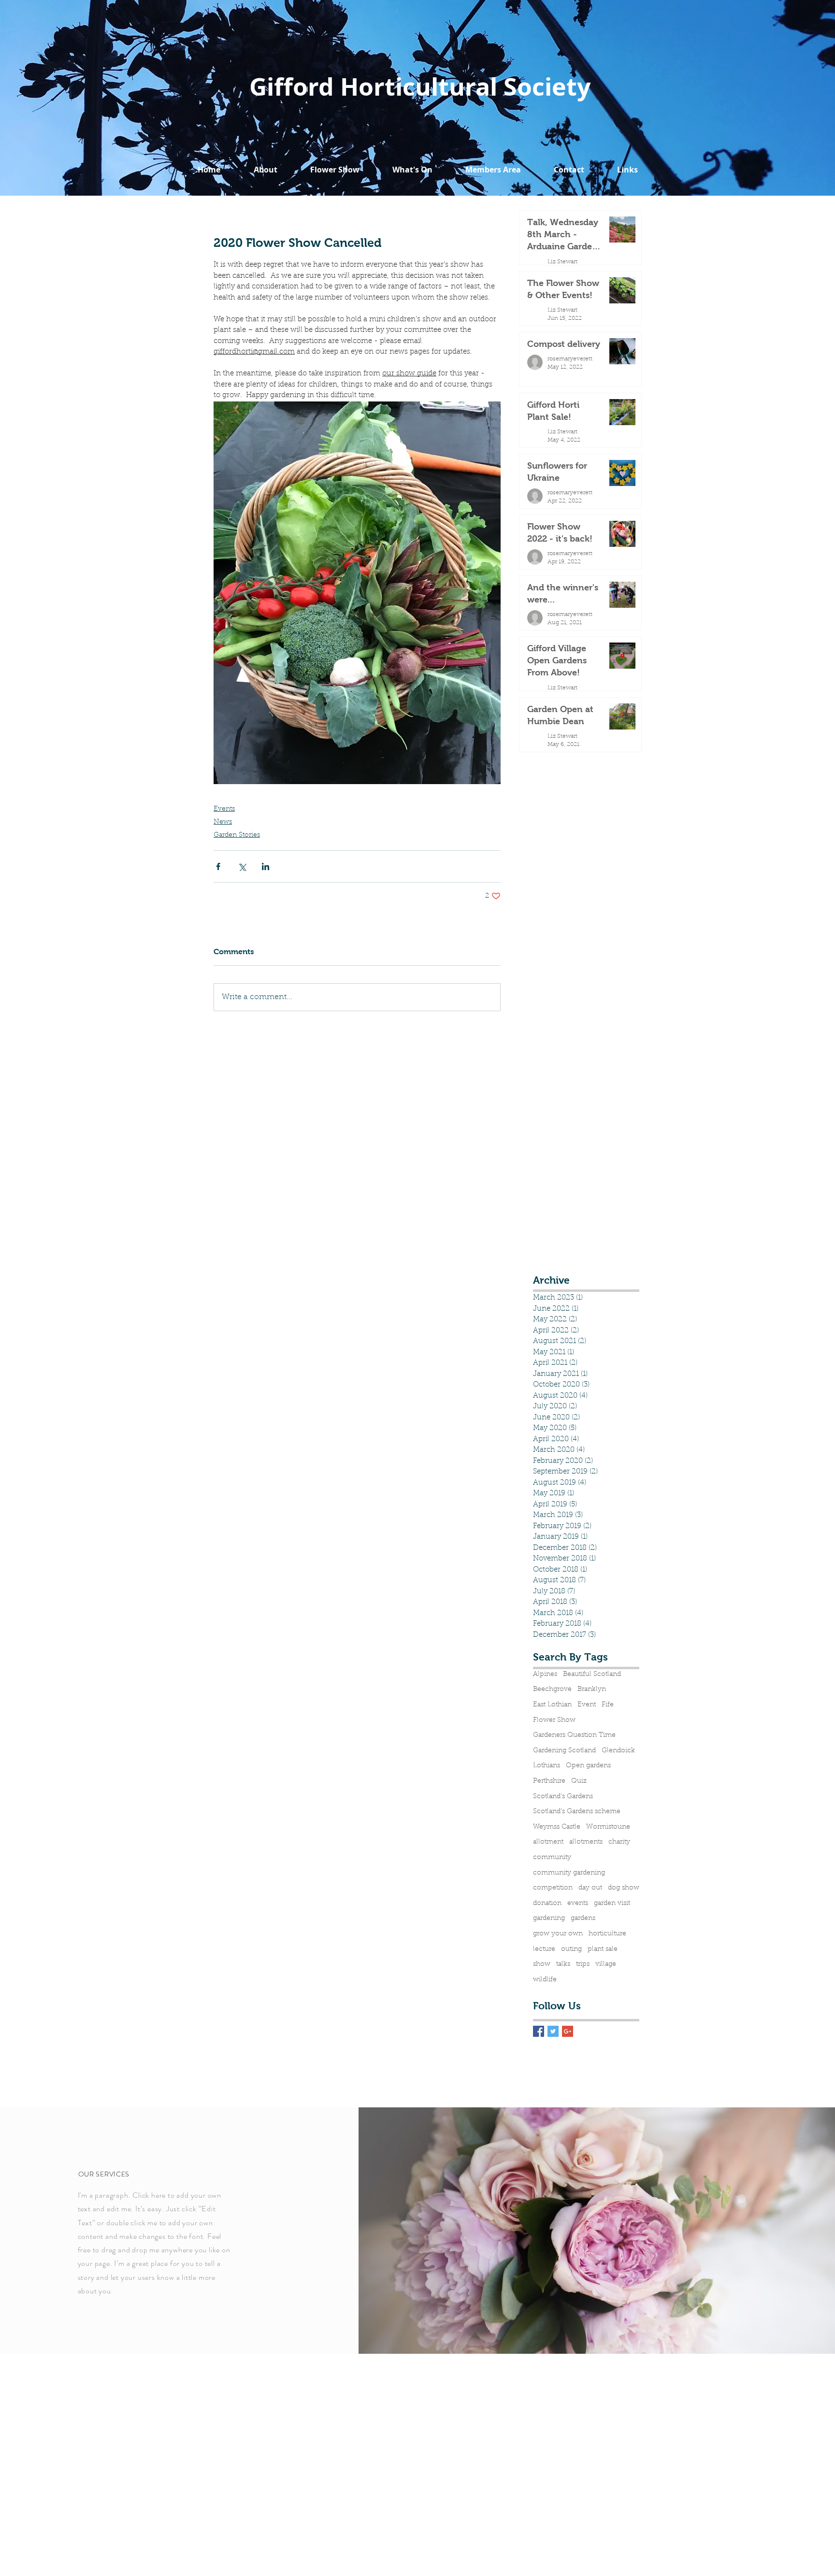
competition (553, 1888)
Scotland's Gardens (563, 1797)
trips (583, 1964)
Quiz (579, 1781)
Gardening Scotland (564, 1751)
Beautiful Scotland (592, 1674)
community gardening (569, 1873)
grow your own (558, 1934)
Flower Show (554, 1720)
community (552, 1858)
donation (547, 1903)
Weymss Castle (557, 1827)
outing (571, 1949)
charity (619, 1842)
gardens (583, 1918)
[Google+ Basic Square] (568, 2031)
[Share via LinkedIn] (266, 866)
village (606, 1964)
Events (224, 809)
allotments (586, 1842)
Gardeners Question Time (574, 1735)
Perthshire (549, 1781)
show (542, 1964)
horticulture (607, 1934)
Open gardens (588, 1766)
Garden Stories (237, 835)
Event (587, 1705)
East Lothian (552, 1705)
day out (590, 1888)
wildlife (545, 1980)
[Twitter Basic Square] (553, 2031)
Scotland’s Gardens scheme (577, 1812)
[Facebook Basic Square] (539, 2031)
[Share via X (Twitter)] (242, 866)
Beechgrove (552, 1689)
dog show (624, 1888)
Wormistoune (608, 1827)
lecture (544, 1949)
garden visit (612, 1903)
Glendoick (618, 1751)
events (578, 1903)
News (223, 822)
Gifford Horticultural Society (420, 87)
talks (563, 1964)
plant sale (603, 1949)
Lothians (547, 1766)
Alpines (545, 1674)
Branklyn (592, 1689)
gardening (549, 1918)
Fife (608, 1705)
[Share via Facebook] (218, 866)
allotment (548, 1842)
